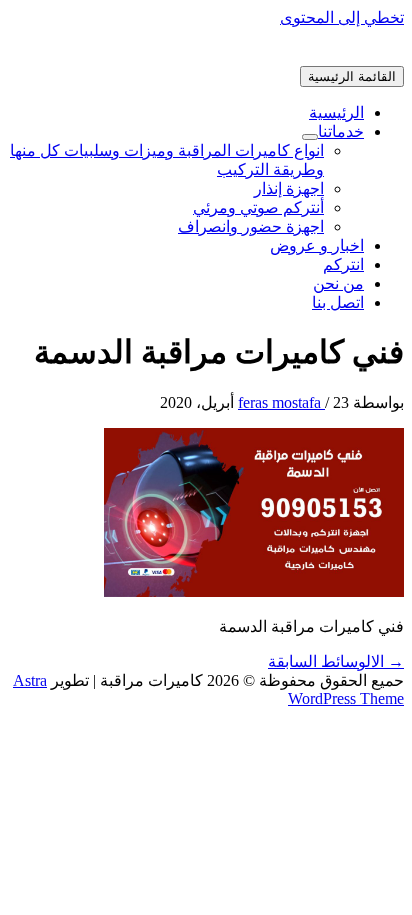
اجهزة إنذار (289, 188)
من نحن (338, 283)
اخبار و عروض (317, 245)
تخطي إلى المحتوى (342, 17)
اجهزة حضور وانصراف (251, 226)
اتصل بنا (338, 302)
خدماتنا (341, 131)
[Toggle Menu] (310, 137)
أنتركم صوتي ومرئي (258, 207)
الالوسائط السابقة (336, 661)
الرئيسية (336, 112)
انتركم (343, 264)
